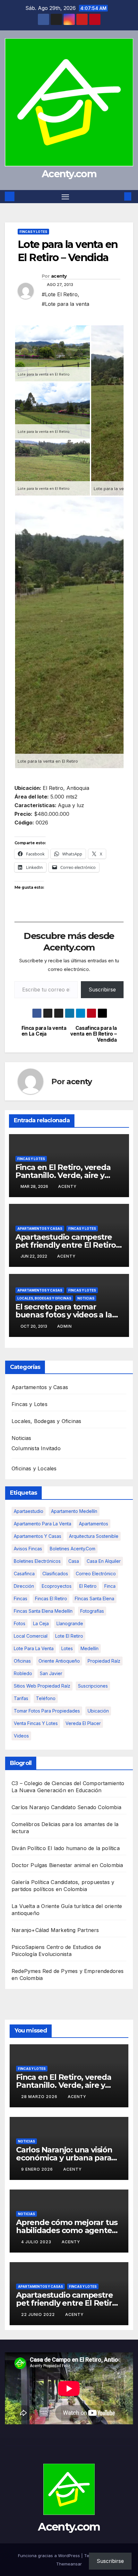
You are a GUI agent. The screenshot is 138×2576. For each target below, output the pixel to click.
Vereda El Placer (83, 1723)
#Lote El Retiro (60, 294)
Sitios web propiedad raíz (42, 1686)
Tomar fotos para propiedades (47, 1711)
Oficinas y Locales (34, 1468)
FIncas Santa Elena (95, 1598)
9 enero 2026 (38, 2169)
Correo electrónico (96, 1574)
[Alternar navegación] (65, 197)
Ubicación (98, 1711)
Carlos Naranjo (30, 1807)
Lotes (67, 1648)
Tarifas (21, 1698)
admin (65, 1326)
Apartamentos (94, 1524)
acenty (59, 276)
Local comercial (31, 1636)
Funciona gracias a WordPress (50, 2556)
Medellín (90, 1648)
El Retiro (88, 1586)
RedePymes (26, 1971)
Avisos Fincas (28, 1549)
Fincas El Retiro (51, 1598)
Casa (74, 1561)
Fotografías (92, 1611)
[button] (118, 196)
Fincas (21, 1598)
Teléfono (46, 1698)
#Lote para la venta (65, 304)
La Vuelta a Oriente (35, 1906)
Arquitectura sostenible (94, 1536)
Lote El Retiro (69, 1636)
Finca (110, 1586)
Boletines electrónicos (37, 1561)
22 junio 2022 (39, 2314)
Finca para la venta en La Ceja (44, 1031)
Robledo (23, 1673)
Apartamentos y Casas (40, 1228)
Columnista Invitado (36, 1448)
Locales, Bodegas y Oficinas (44, 1298)
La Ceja (41, 1623)
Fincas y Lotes (33, 232)
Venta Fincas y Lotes (36, 1723)
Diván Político (29, 1848)
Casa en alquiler (104, 1561)
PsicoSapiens (28, 1947)
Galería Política (30, 1882)
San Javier (51, 1673)
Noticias (86, 1298)
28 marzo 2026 (40, 2097)
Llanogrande (70, 1623)
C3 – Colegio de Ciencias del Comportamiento (68, 1783)
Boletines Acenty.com (73, 1549)
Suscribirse (102, 990)
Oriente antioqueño (59, 1661)
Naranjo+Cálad (30, 1930)
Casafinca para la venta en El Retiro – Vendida (93, 1034)
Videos (21, 1736)
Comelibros (26, 1824)
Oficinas (22, 1661)
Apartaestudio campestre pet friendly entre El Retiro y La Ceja (69, 1245)
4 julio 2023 (37, 2242)
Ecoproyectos (57, 1586)
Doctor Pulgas (30, 1865)
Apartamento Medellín (74, 1511)
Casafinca (24, 1574)
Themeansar (69, 2564)
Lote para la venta (34, 1648)
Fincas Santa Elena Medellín (43, 1611)
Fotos (20, 1623)
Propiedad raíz (104, 1661)
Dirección (24, 1586)
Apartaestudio (29, 1511)
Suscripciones (93, 1686)
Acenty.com (69, 174)
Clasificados (55, 1574)
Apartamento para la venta (43, 1524)
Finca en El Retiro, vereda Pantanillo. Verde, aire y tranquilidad (63, 1175)
